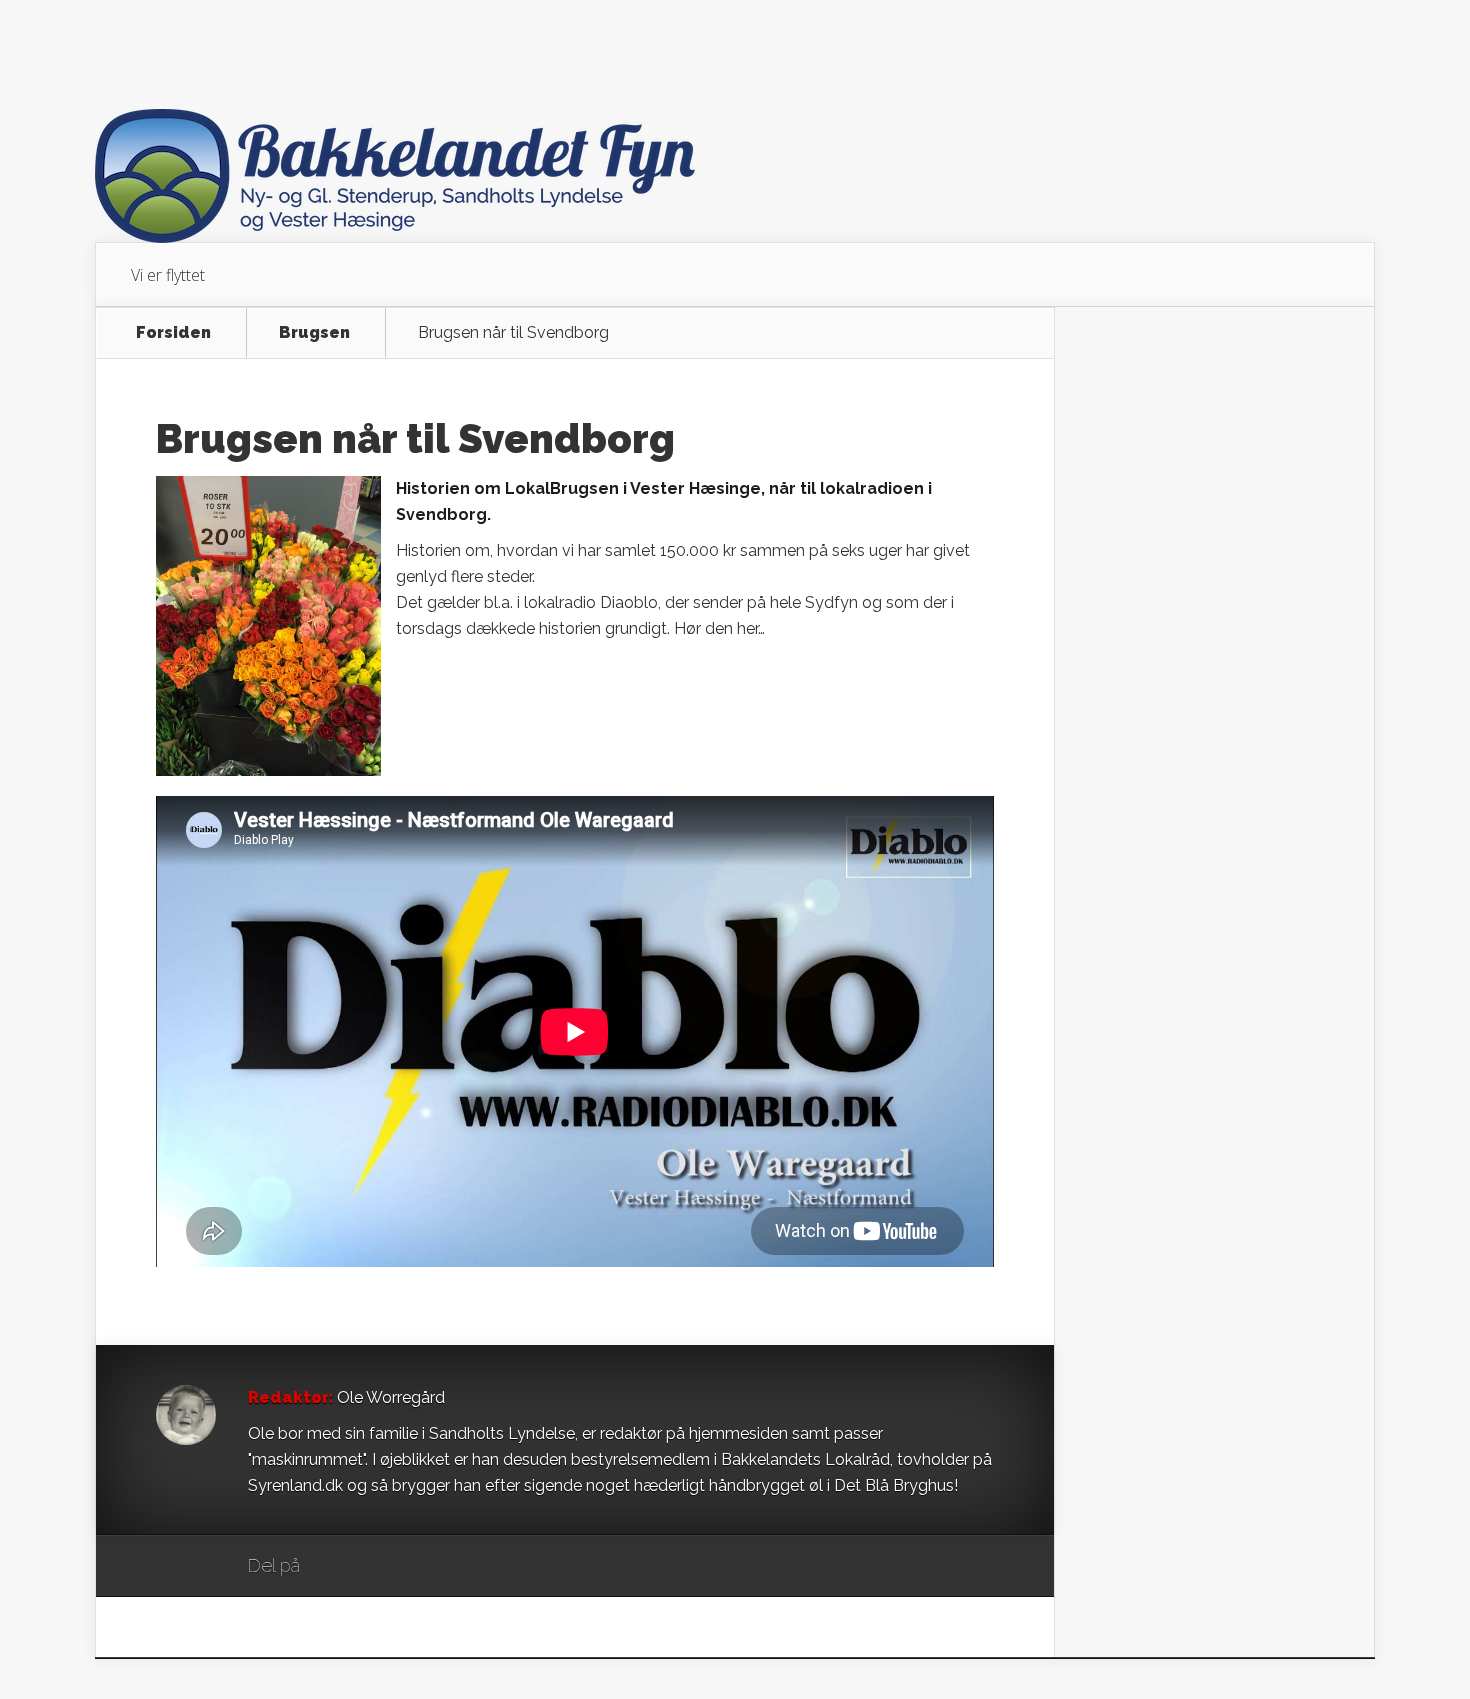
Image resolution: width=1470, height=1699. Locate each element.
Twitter (411, 1567)
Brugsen (314, 333)
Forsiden (173, 333)
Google (335, 1567)
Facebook (373, 1567)
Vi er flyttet (168, 275)
